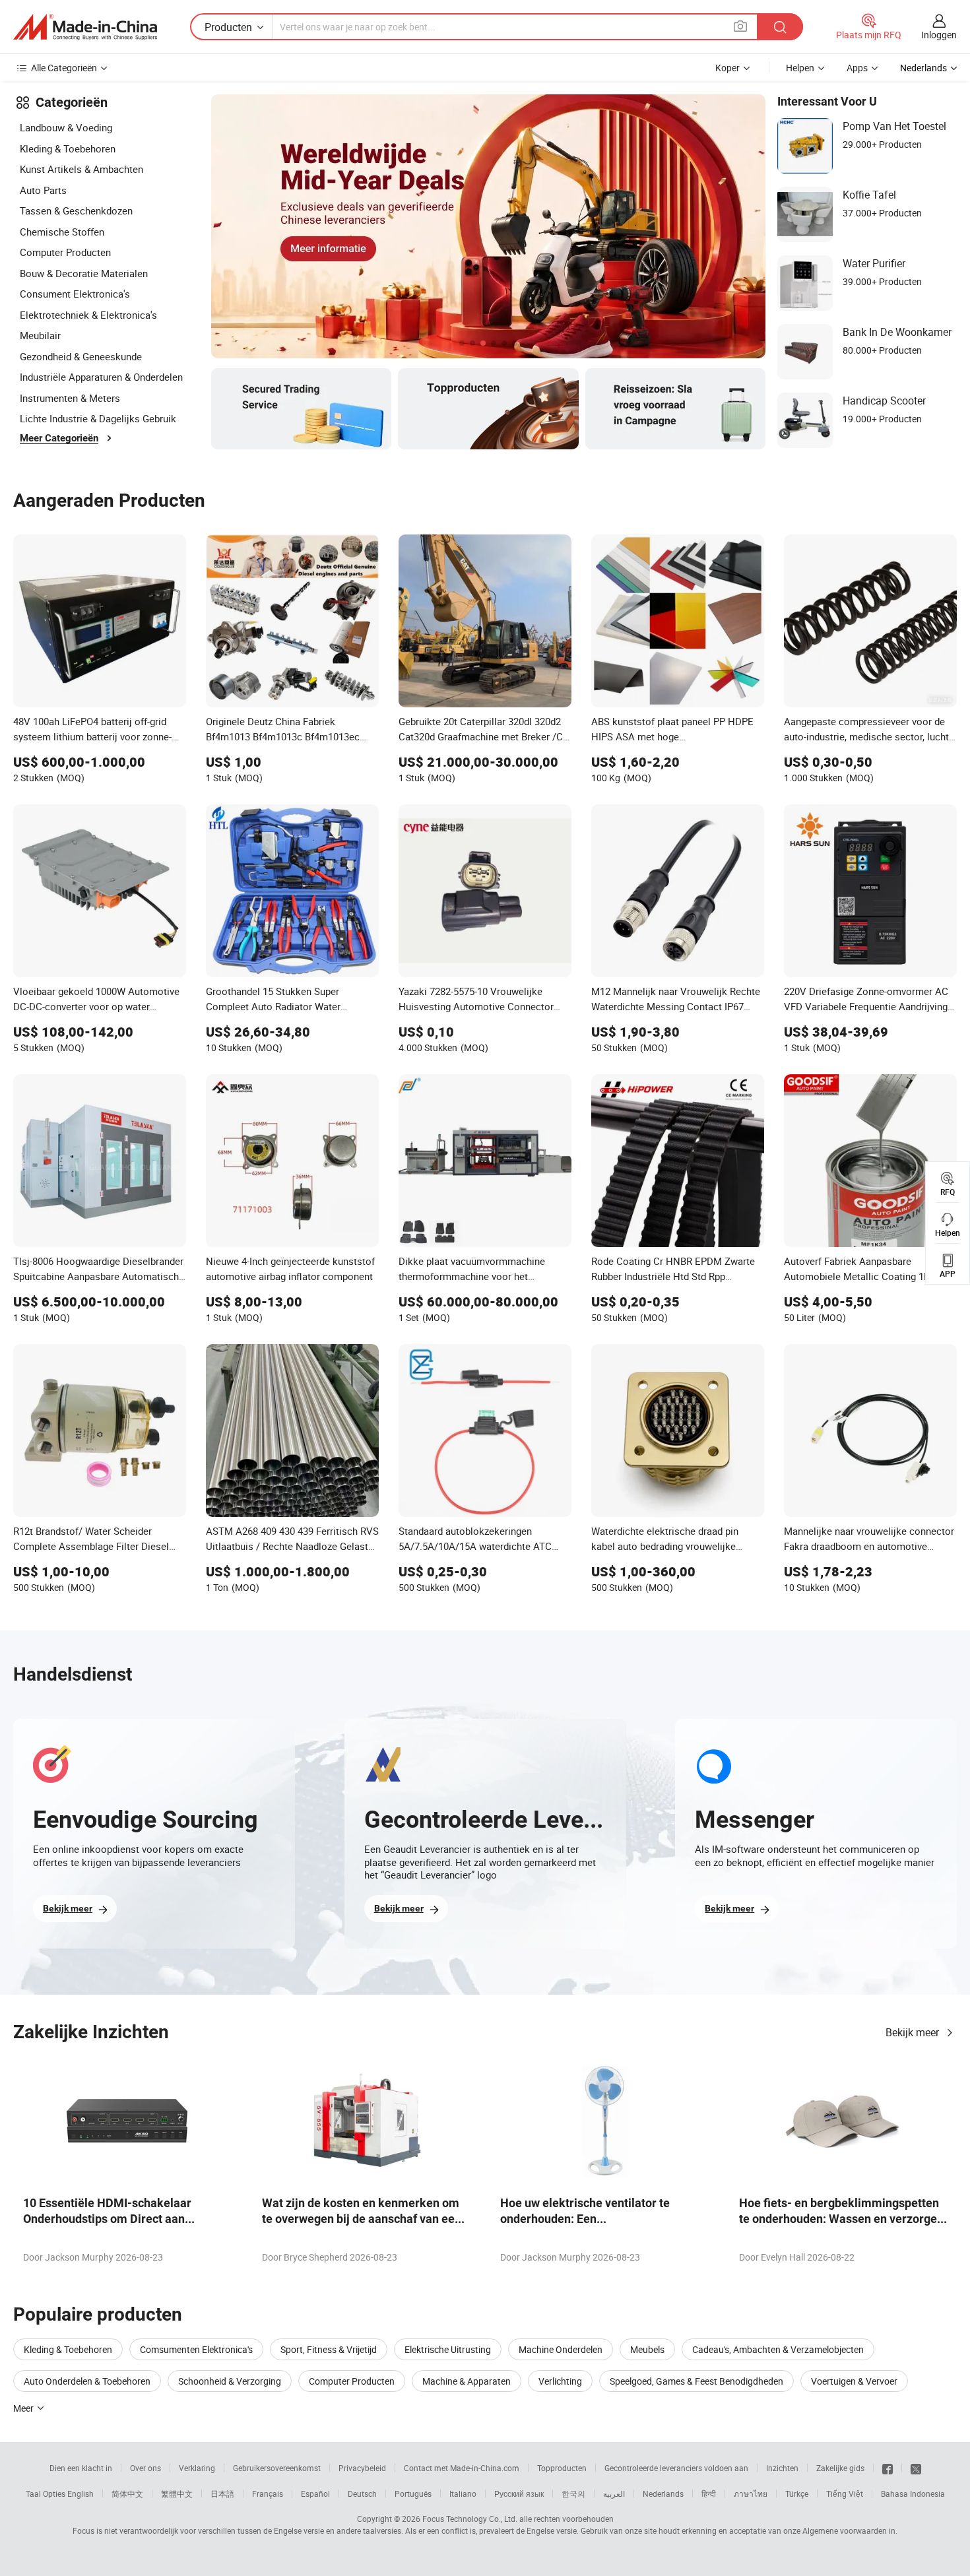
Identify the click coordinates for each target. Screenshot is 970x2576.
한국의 (573, 2494)
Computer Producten (65, 252)
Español (315, 2494)
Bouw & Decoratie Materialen (84, 273)
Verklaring (197, 2468)
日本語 (222, 2494)
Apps (857, 68)
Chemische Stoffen (62, 232)
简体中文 (127, 2494)
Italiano (463, 2494)
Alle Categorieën (64, 68)
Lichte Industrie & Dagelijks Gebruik (98, 418)
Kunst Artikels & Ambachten (81, 169)
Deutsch (362, 2494)
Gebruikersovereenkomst (277, 2468)
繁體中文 (177, 2494)
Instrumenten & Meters (70, 398)
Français (268, 2494)
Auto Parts (43, 190)
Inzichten (782, 2468)
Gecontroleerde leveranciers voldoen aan (676, 2468)
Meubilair (40, 335)
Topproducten (562, 2468)
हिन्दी (709, 2494)
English (81, 2494)
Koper (727, 68)
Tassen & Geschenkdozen (76, 210)
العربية (614, 2494)
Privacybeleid (362, 2468)
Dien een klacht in (81, 2468)
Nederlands (663, 2494)
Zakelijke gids (840, 2468)
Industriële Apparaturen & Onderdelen (101, 377)
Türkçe (797, 2494)
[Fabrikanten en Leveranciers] (85, 27)
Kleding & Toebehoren (68, 148)
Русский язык (519, 2494)
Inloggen (939, 35)
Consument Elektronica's (75, 294)
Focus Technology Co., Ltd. (470, 2519)
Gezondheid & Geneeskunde (81, 356)
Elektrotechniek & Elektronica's (88, 315)
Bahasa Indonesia (913, 2494)
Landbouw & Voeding (66, 127)
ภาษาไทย (751, 2494)
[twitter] (916, 2468)
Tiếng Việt (845, 2494)
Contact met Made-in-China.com (462, 2468)
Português (413, 2494)
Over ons (145, 2468)
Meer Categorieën (59, 438)
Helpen (800, 68)
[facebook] (888, 2468)
